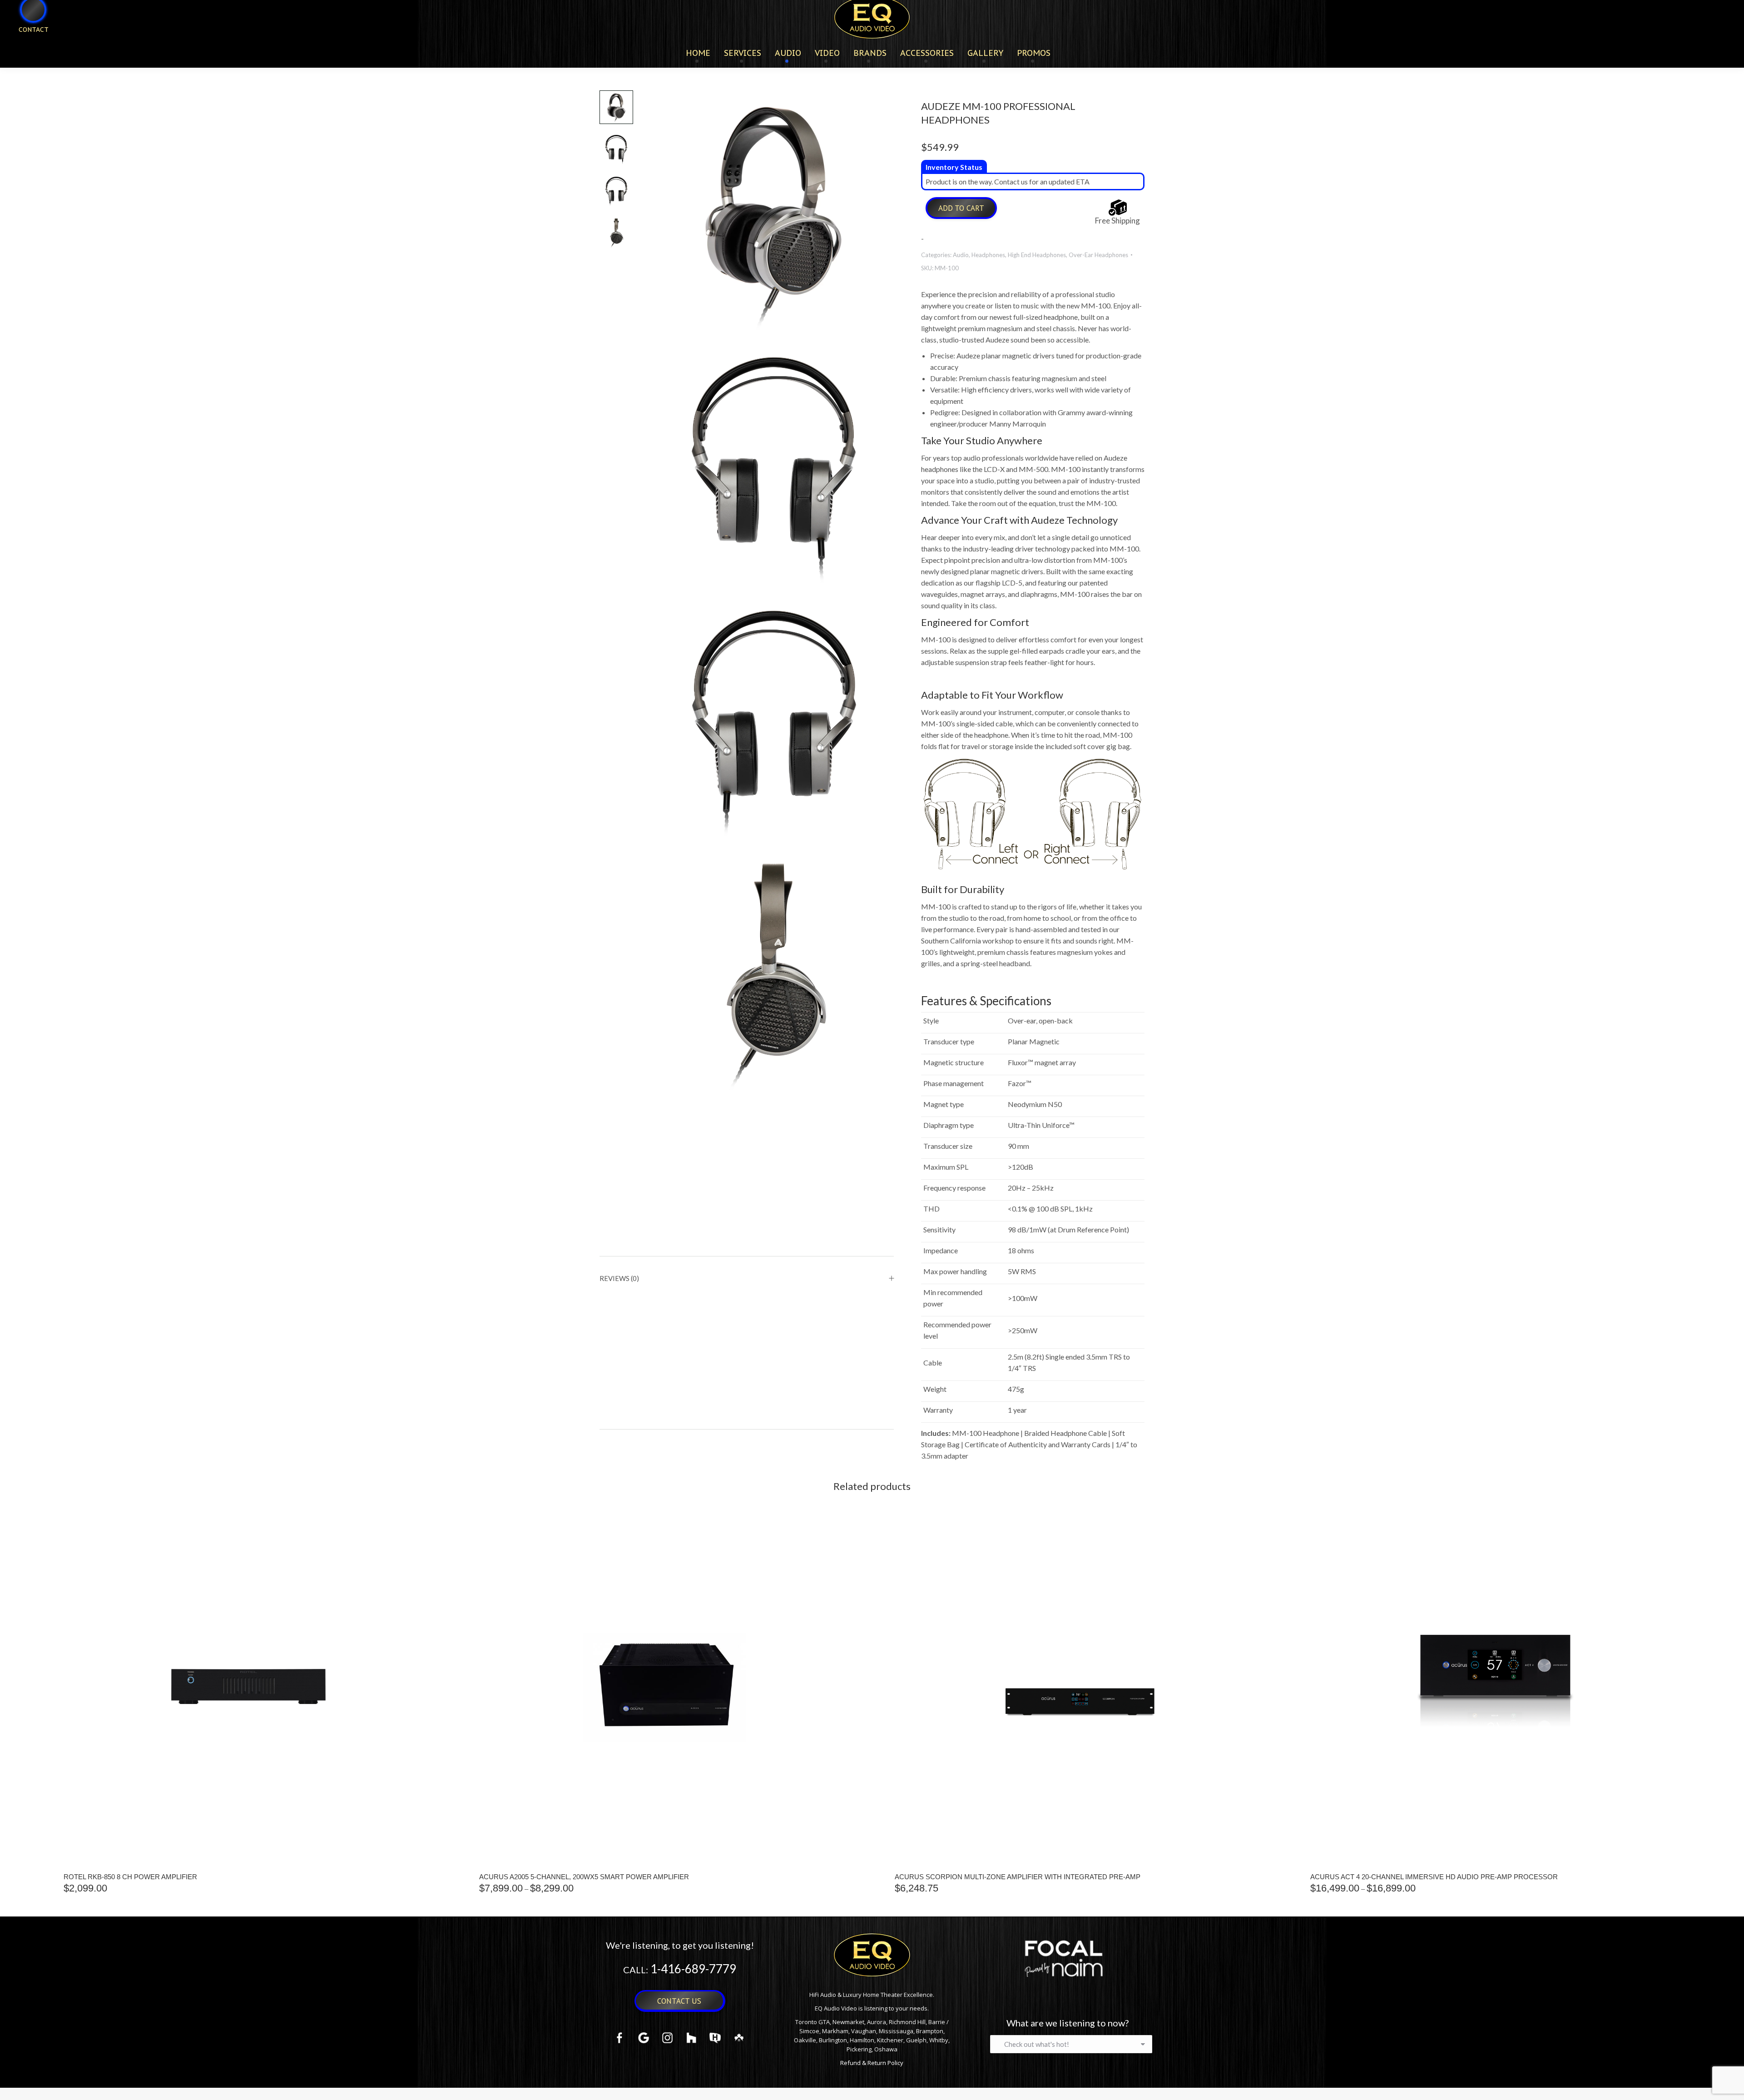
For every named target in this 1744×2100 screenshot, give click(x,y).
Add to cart (961, 208)
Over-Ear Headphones (1098, 255)
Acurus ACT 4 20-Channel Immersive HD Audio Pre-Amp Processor (1434, 1877)
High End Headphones (1037, 255)
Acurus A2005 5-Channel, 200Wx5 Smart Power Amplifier (584, 1877)
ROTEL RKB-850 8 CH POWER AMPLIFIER (130, 1877)
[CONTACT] (28, 44)
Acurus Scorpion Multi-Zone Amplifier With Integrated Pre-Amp (1018, 1877)
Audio (961, 255)
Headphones (988, 255)
